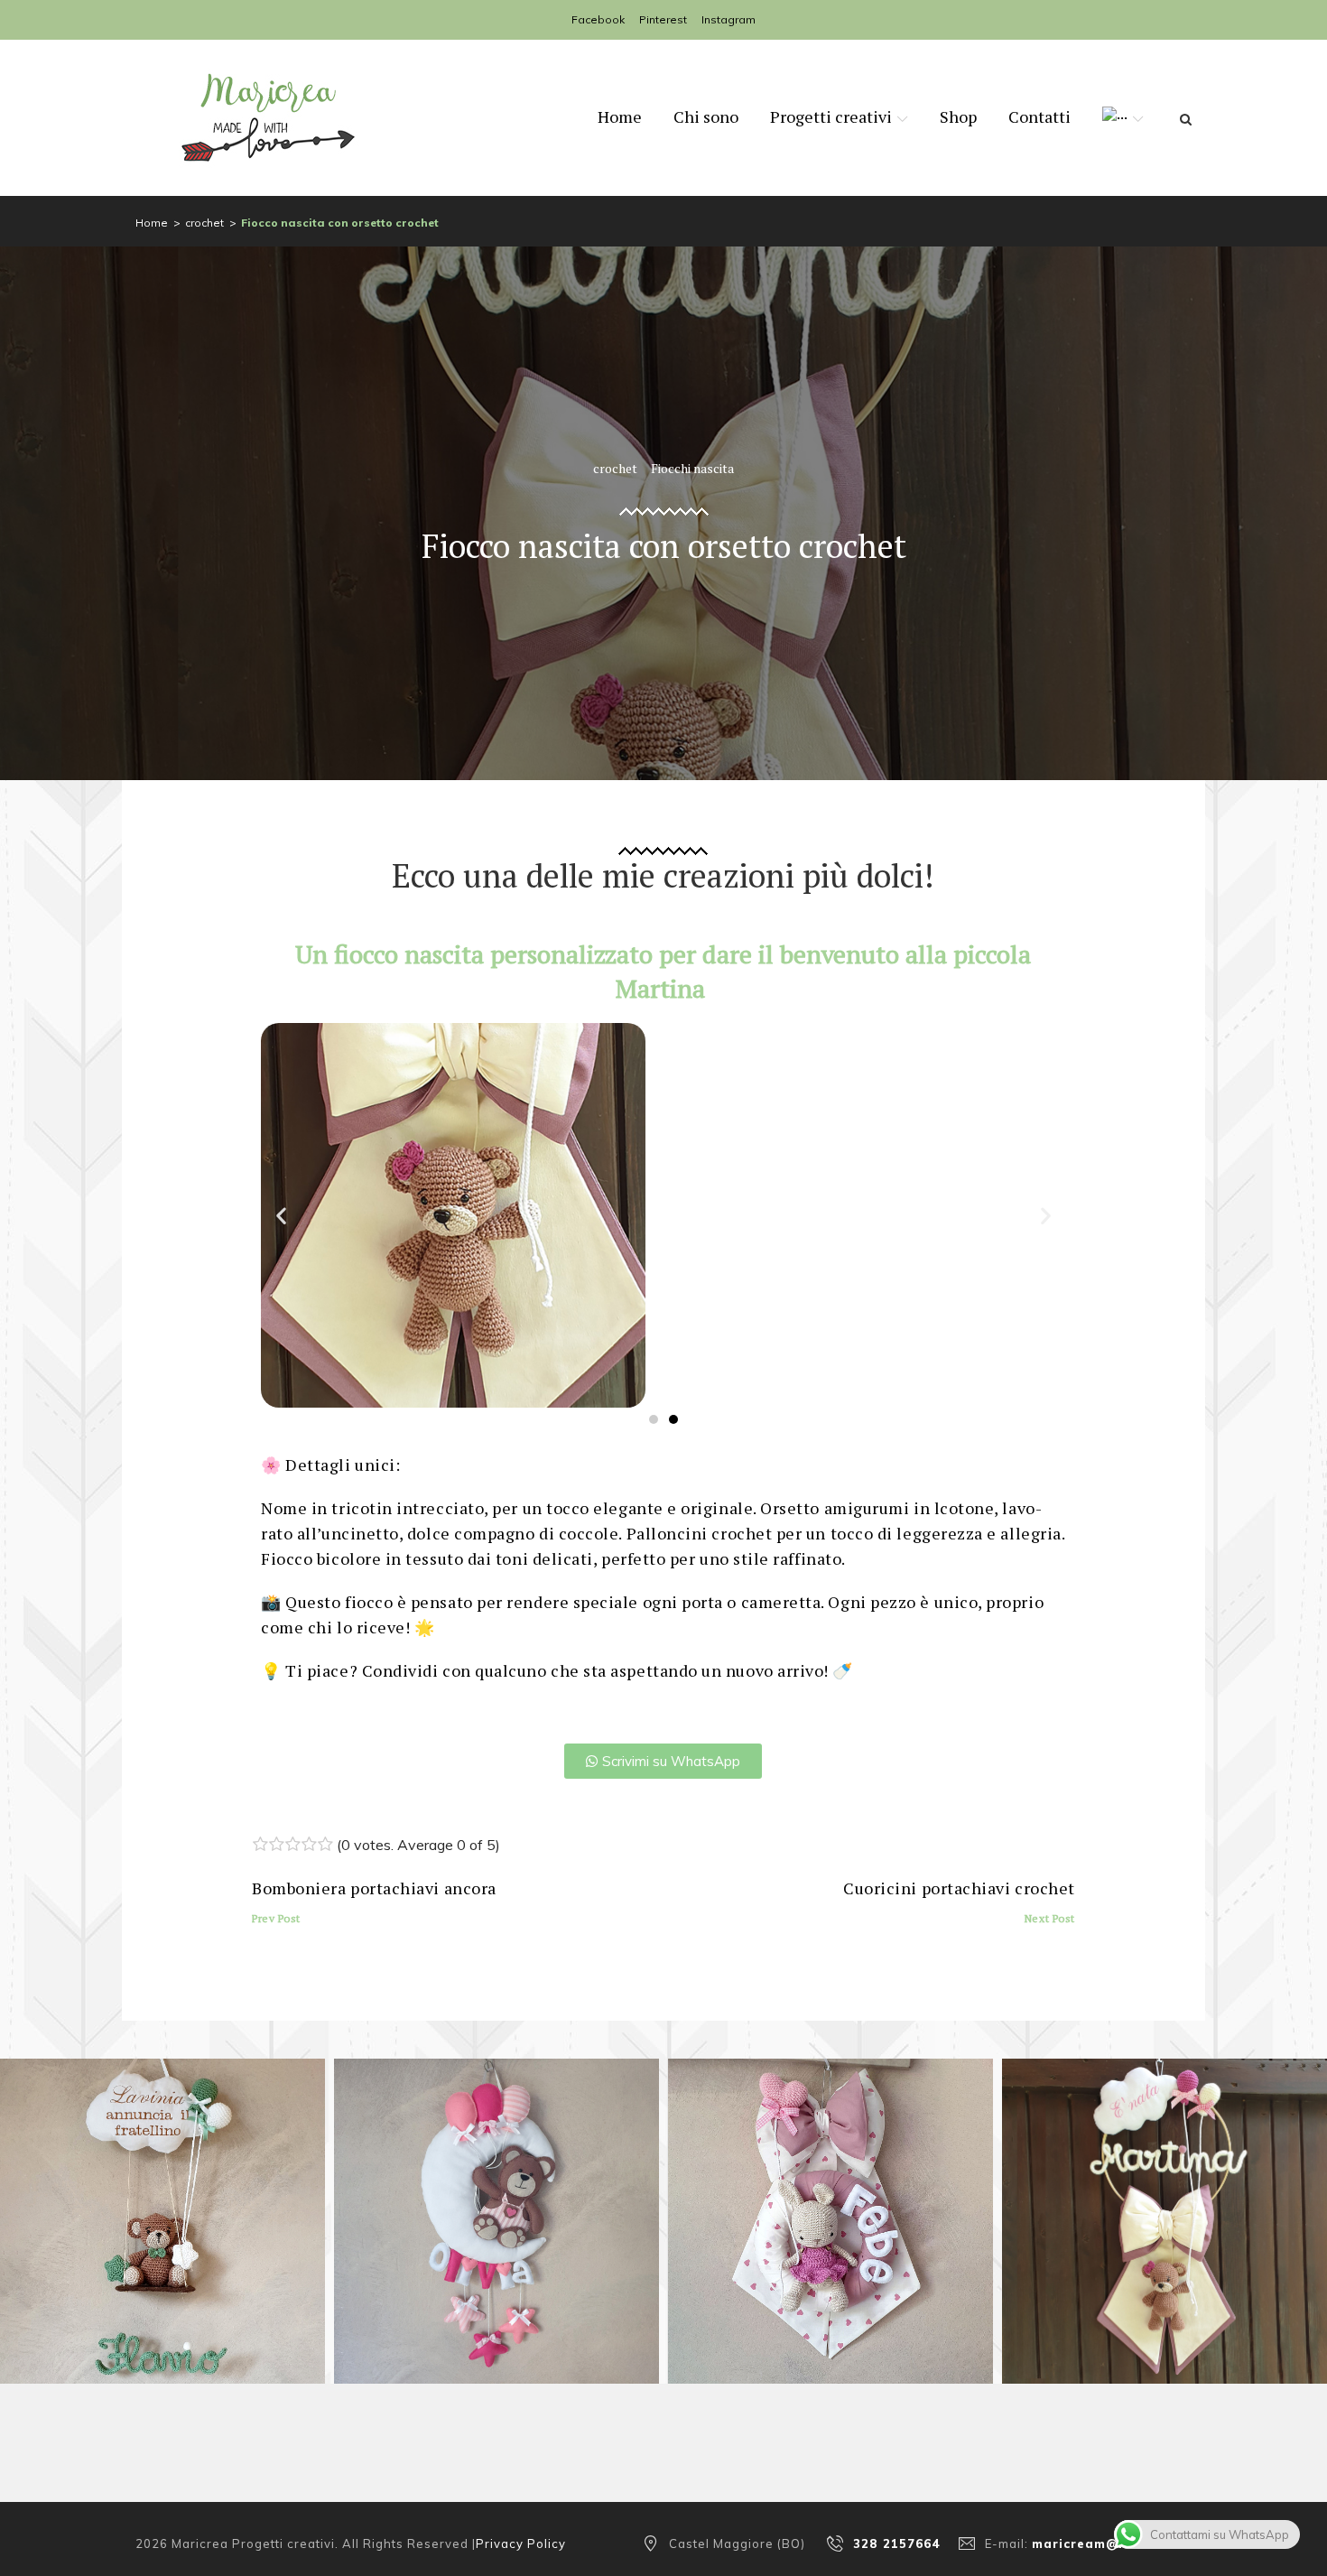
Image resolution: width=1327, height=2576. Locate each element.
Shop (958, 116)
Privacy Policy (521, 2543)
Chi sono (706, 116)
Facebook (598, 19)
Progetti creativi (831, 116)
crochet (204, 223)
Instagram (728, 19)
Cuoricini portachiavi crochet (959, 1901)
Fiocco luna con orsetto (496, 2232)
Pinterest (663, 19)
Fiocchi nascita (692, 468)
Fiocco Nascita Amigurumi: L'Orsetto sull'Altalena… (162, 2232)
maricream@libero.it (1103, 2543)
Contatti (1039, 116)
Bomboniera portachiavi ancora (374, 1901)
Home (620, 116)
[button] (281, 1216)
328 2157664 (897, 2543)
